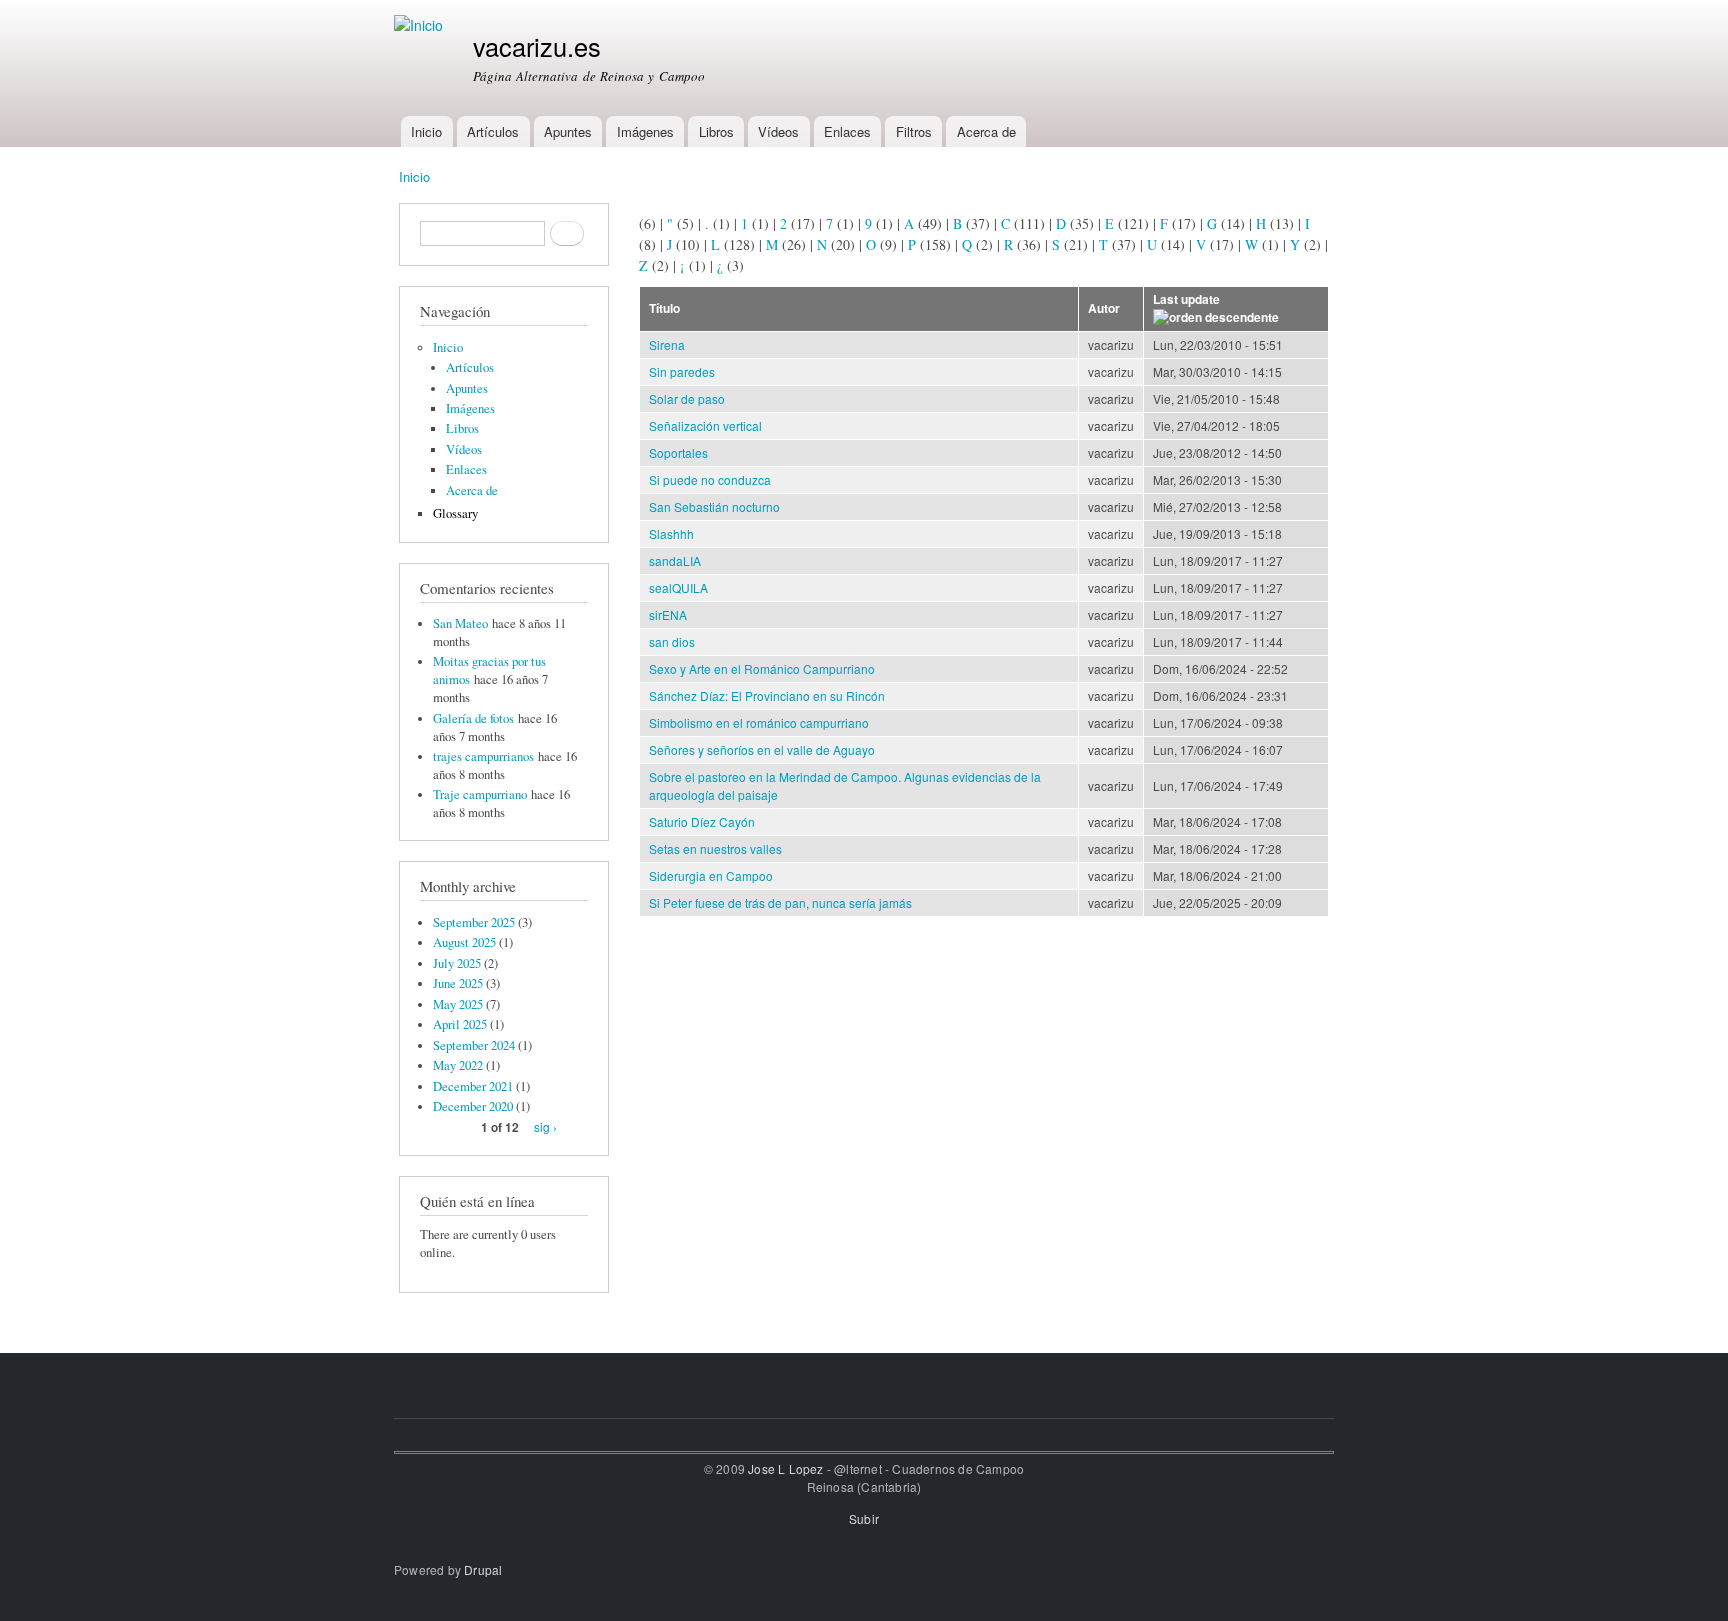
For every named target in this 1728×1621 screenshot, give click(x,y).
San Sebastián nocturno (714, 506)
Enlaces (847, 131)
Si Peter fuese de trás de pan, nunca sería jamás (780, 902)
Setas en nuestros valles (715, 848)
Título (664, 308)
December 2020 (473, 1106)
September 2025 (474, 922)
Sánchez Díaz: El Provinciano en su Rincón (767, 695)
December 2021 (473, 1086)
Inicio (426, 131)
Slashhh (671, 533)
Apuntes (568, 131)
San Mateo (460, 623)
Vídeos (778, 131)
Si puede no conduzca (710, 479)
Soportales (678, 452)
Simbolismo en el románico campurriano (759, 722)
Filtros (914, 131)
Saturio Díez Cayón (702, 821)
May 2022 (458, 1065)
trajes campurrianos (483, 756)
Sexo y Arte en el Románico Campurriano (762, 668)
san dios (672, 641)
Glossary (455, 513)
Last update (1186, 299)
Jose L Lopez (785, 1468)
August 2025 (464, 942)
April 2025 (460, 1024)
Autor (1104, 308)
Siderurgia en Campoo (711, 875)
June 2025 (458, 983)
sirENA (668, 614)
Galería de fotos (473, 718)
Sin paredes (682, 371)
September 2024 (474, 1045)
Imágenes (645, 131)
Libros (716, 131)
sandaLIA (675, 560)
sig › (545, 1126)
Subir (864, 1518)
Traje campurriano (480, 794)
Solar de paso (687, 398)
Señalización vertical (705, 425)
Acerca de (986, 131)
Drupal (483, 1569)
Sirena (667, 344)
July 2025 (457, 963)
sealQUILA (678, 587)
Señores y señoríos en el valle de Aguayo (762, 749)
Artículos (493, 131)
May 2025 (458, 1004)
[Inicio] (421, 25)
